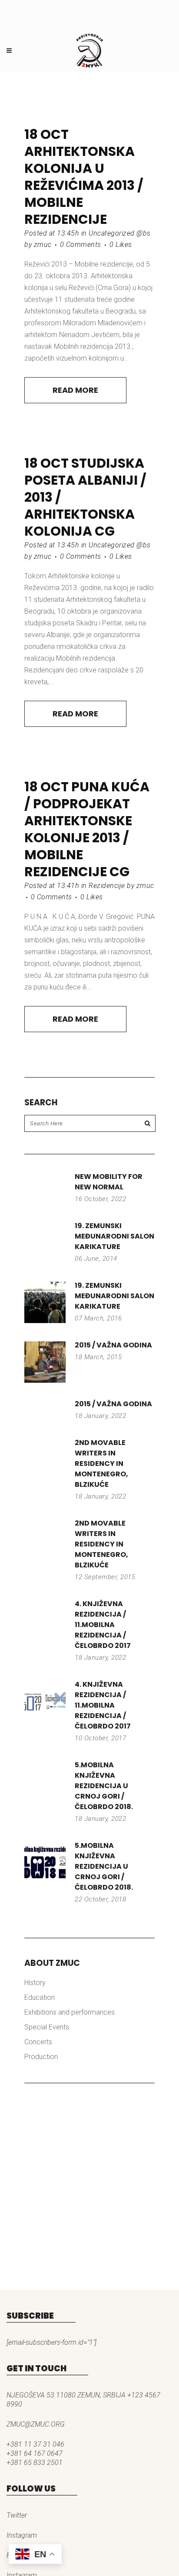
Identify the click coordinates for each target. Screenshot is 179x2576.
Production (41, 2057)
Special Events (47, 2027)
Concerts (38, 2042)
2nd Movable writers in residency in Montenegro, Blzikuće (101, 1464)
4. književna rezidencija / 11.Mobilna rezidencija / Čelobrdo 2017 (103, 1625)
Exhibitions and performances (70, 2012)
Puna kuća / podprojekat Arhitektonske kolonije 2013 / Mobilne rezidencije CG (87, 829)
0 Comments (81, 245)
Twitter (17, 2515)
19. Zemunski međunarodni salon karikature (114, 1236)
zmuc (43, 245)
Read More (75, 390)
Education (40, 1997)
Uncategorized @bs (120, 233)
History (35, 1983)
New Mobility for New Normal (109, 1182)
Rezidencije (107, 886)
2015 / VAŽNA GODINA (113, 1345)
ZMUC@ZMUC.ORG (36, 2424)
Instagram (22, 2535)
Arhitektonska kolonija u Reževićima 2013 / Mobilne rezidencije (84, 185)
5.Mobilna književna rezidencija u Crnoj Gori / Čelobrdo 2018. (104, 1786)
